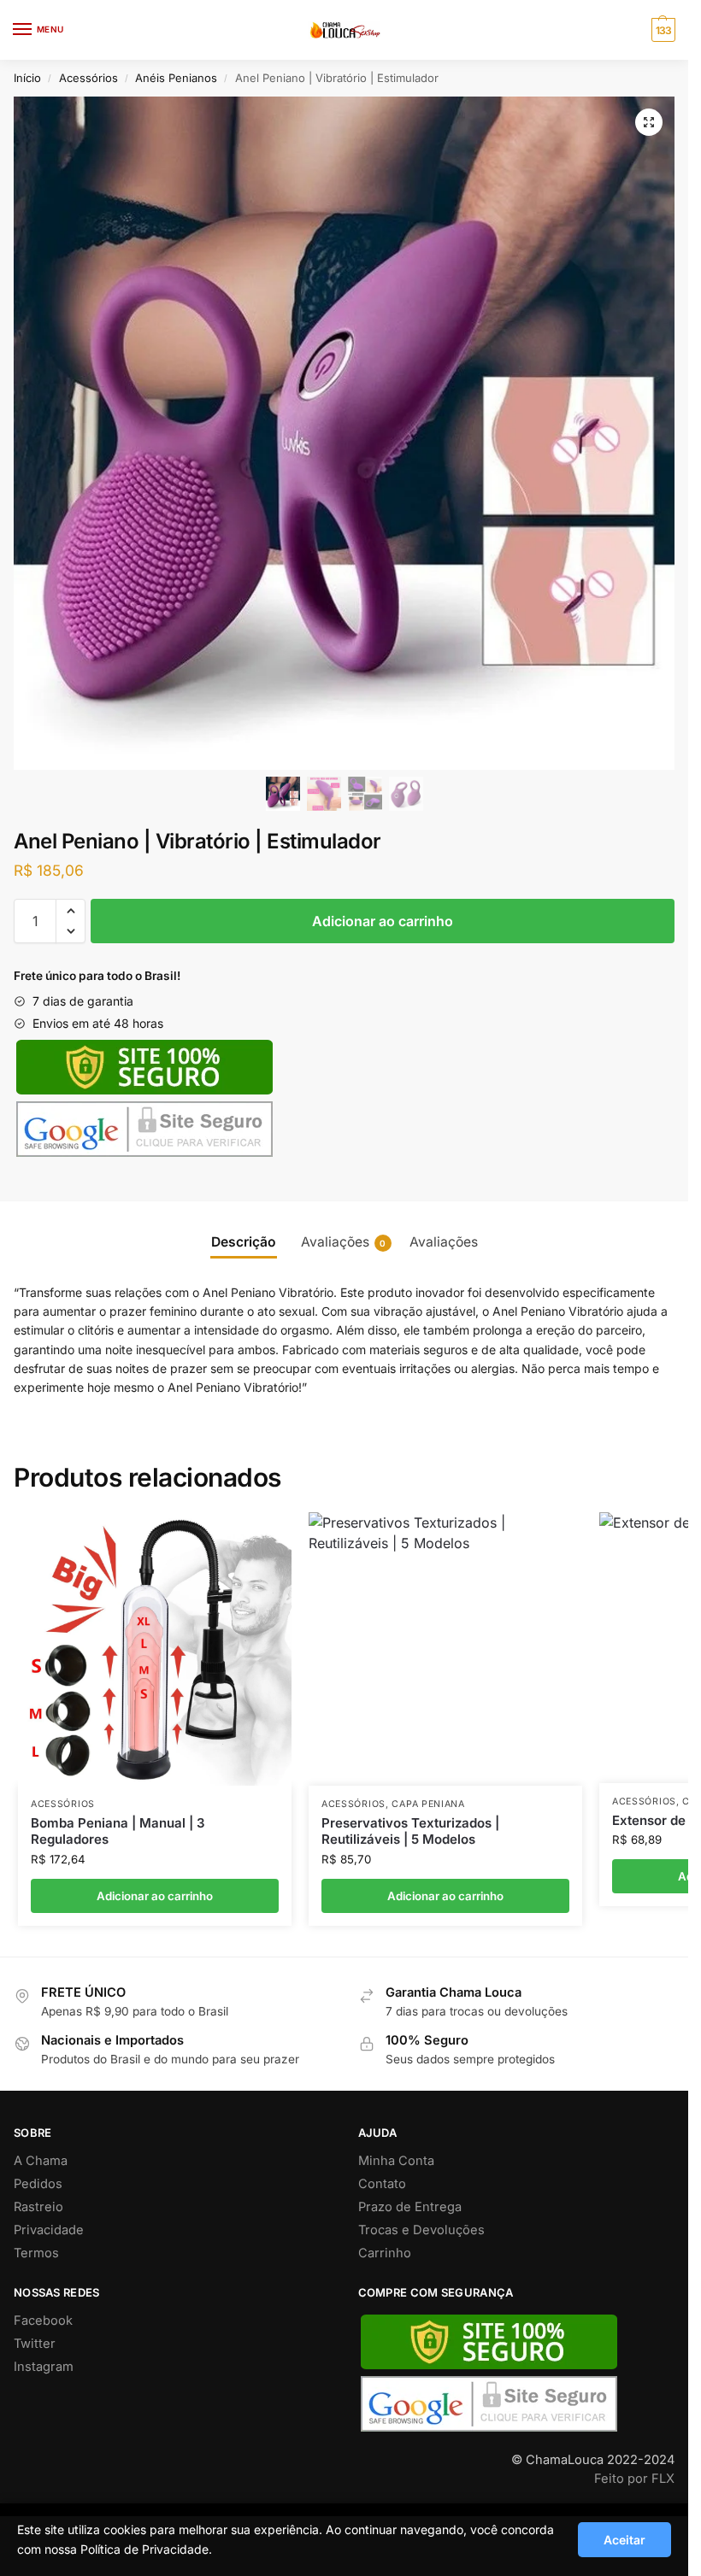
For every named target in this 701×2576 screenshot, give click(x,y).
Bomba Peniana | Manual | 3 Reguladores (118, 1831)
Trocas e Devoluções (421, 2230)
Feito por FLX (634, 2479)
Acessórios (88, 78)
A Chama (41, 2161)
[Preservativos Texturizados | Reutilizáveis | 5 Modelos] (445, 1649)
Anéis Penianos (176, 78)
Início (27, 78)
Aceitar (624, 2540)
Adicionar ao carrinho (383, 921)
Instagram (44, 2367)
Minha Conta (396, 2161)
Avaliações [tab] (344, 1242)
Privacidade (49, 2230)
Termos (36, 2253)
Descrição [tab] (244, 1242)
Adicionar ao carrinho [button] (155, 1896)
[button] (649, 122)
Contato (382, 2184)
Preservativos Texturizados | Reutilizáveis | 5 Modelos (410, 1831)
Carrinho (385, 2253)
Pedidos (38, 2184)
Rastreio (38, 2207)
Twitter (35, 2344)
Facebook (43, 2321)
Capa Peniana (428, 1804)
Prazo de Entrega (410, 2207)
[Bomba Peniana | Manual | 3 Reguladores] (155, 1649)
